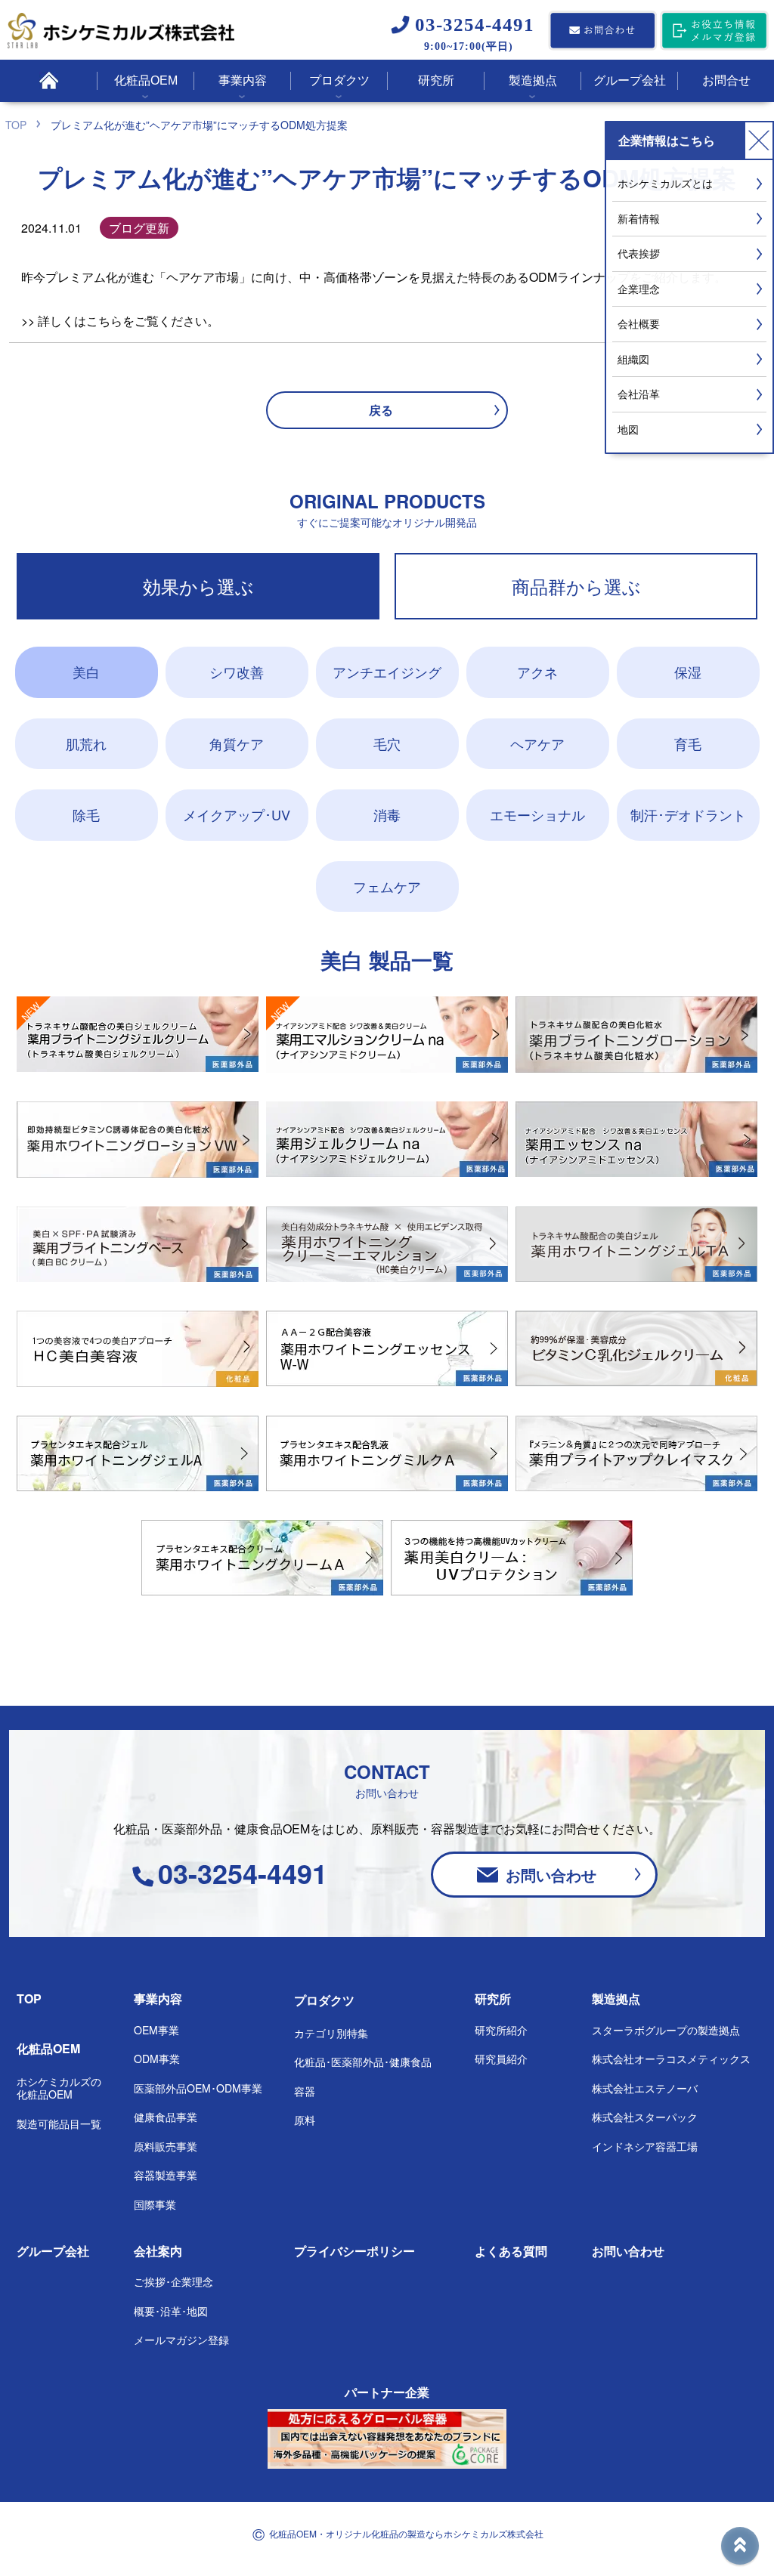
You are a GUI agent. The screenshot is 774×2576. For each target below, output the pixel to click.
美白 (86, 672)
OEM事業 (156, 2030)
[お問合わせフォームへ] (602, 32)
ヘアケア (537, 743)
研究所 (493, 1998)
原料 (305, 2120)
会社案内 (158, 2251)
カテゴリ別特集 (331, 2033)
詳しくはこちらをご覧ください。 (128, 321)
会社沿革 (639, 394)
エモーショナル (537, 814)
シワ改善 (237, 672)
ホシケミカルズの (59, 2088)
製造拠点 (616, 1998)
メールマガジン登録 (181, 2340)
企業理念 (639, 289)
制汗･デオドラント (688, 814)
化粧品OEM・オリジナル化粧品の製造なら (406, 2533)
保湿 (688, 672)
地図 (628, 429)
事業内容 (158, 1998)
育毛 (688, 743)
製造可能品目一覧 (59, 2124)
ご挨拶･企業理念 (173, 2281)
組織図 (633, 359)
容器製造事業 (166, 2175)
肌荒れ (86, 743)
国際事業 (155, 2204)
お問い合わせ (551, 1875)
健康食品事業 (166, 2117)
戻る (381, 410)
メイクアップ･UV (237, 814)
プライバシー (354, 2251)
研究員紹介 (501, 2059)
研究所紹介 (501, 2030)
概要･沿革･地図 (171, 2311)
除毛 (86, 814)
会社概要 (639, 323)
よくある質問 (511, 2251)
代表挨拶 (639, 253)
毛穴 (387, 743)
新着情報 (639, 218)
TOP (29, 1998)
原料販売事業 (166, 2146)
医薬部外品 (198, 2088)
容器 (305, 2091)
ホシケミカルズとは (665, 183)
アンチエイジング (387, 672)
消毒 (387, 814)
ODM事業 (157, 2059)
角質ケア (237, 743)
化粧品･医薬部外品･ (363, 2062)
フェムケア (387, 886)
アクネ (537, 672)
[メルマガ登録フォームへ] (714, 32)
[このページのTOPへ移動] (740, 2546)
